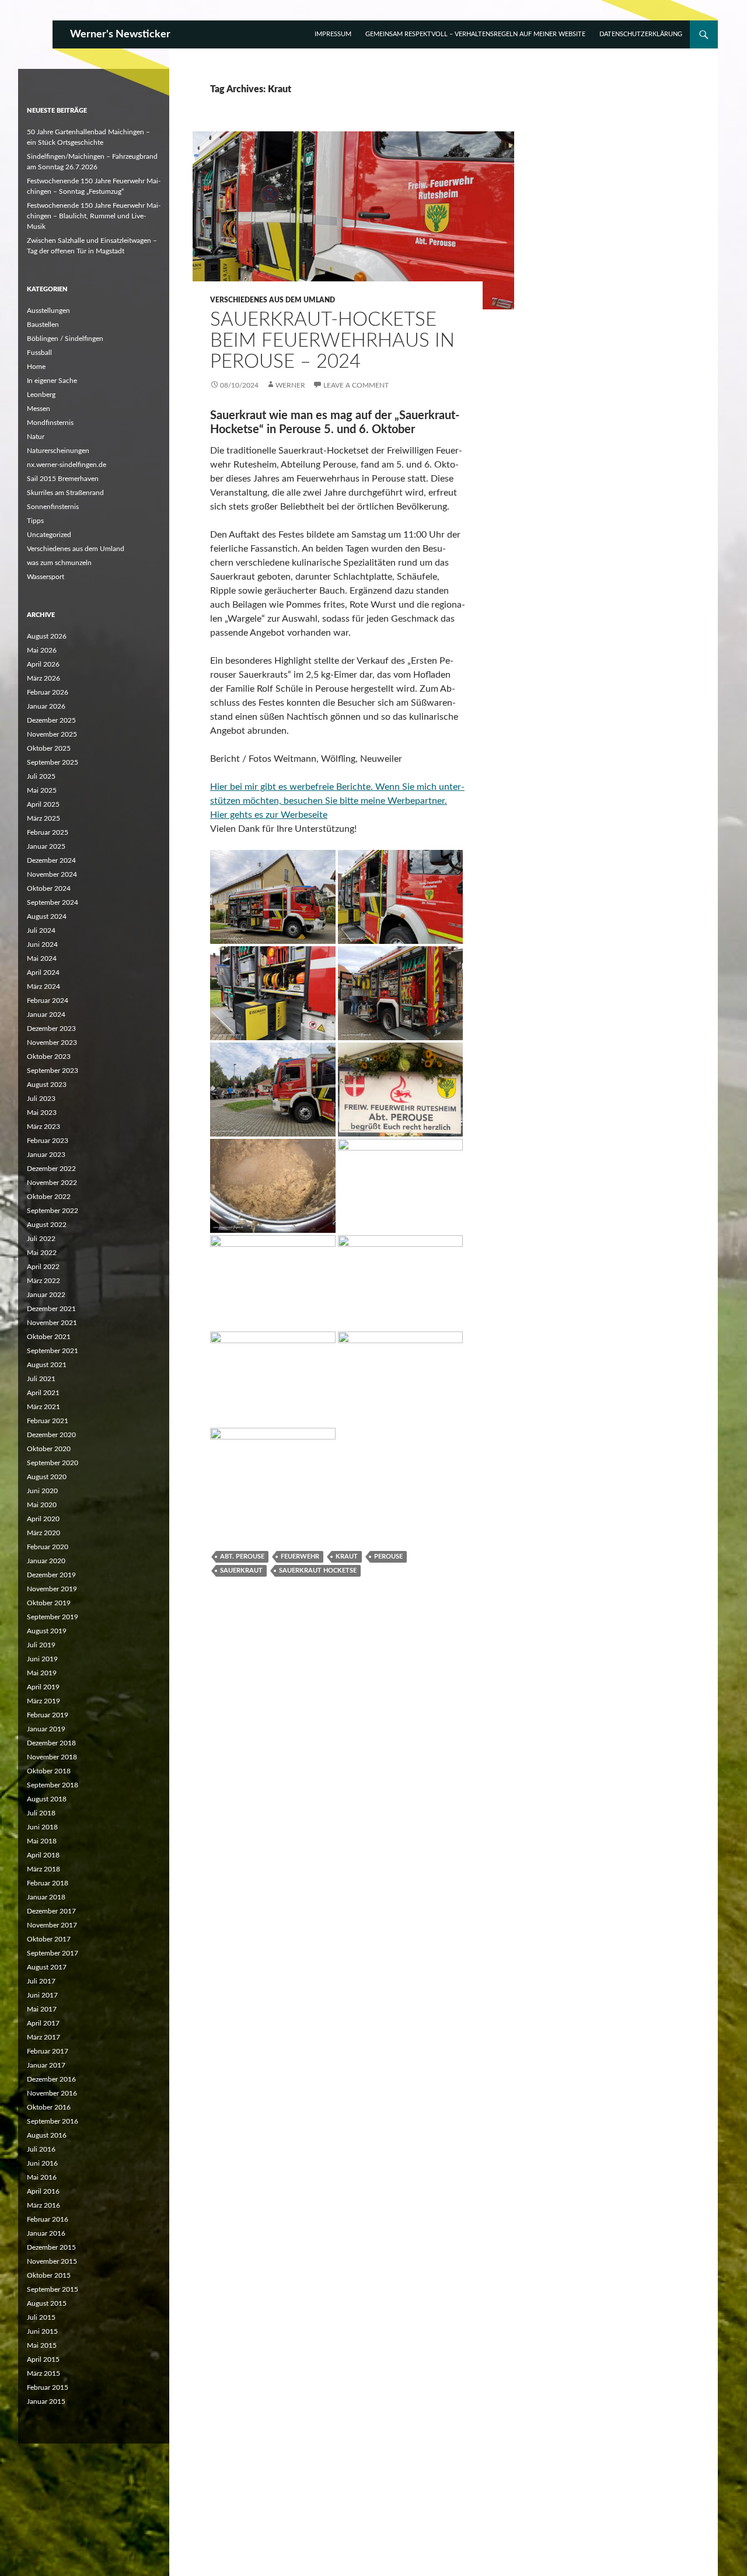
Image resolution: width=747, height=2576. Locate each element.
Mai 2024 (42, 958)
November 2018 (52, 1757)
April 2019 (43, 1687)
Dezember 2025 (51, 720)
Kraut (347, 1557)
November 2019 (52, 1589)
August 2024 (47, 916)
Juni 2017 (42, 1995)
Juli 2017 (41, 1981)
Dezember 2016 (51, 2079)
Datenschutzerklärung (641, 34)
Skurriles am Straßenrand (65, 493)
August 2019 (47, 1631)
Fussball (39, 353)
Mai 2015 (42, 2345)
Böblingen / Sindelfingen (65, 339)
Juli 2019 (41, 1645)
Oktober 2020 (49, 1449)
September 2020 (53, 1463)
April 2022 (43, 1267)
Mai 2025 (42, 790)
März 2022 (43, 1281)
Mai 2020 (42, 1505)
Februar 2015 (48, 2387)
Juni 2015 (42, 2331)
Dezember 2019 (51, 1575)
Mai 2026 (42, 650)
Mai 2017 (42, 2009)
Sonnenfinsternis (53, 507)
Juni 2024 (42, 944)
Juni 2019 (42, 1659)
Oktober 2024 (49, 888)
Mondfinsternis (50, 423)
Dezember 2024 (51, 860)
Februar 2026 (48, 692)
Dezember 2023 (51, 1029)
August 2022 (47, 1225)
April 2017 (43, 2023)
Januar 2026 (46, 706)
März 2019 (43, 1701)
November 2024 (52, 874)
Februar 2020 (48, 1547)
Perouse (388, 1557)
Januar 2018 (46, 1897)
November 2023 (52, 1043)
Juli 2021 (41, 1379)
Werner (290, 385)
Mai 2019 (42, 1673)
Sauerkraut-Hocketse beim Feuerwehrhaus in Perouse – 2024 (332, 341)
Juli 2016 (41, 2149)
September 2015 (53, 2289)
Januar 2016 (46, 2233)
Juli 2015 (41, 2317)
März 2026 (43, 678)
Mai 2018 (42, 1841)
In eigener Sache (52, 381)
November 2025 (52, 734)
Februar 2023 (48, 1141)
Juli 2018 (41, 1813)
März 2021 (43, 1407)
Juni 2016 (42, 2163)
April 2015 (43, 2359)
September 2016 (53, 2121)
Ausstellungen (48, 311)
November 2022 (52, 1183)
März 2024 (43, 987)
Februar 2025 (48, 832)
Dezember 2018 (51, 1743)
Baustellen (43, 325)
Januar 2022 (46, 1295)
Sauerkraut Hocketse (318, 1571)
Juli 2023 (41, 1099)
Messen (39, 409)
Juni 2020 (42, 1491)
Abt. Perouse (242, 1557)
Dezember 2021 (51, 1309)
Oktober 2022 (49, 1197)
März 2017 (43, 2037)
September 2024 (53, 902)
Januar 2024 (46, 1015)
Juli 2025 (41, 776)
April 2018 (43, 1855)
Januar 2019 (46, 1729)
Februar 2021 (48, 1421)
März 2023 (43, 1127)
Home (36, 367)
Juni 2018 (42, 1827)
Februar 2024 (48, 1001)
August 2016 (47, 2135)
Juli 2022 (41, 1239)
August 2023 (47, 1085)
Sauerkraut (241, 1571)
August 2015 (47, 2303)
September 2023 (53, 1071)
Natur (36, 437)
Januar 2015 (46, 2401)
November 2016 (52, 2093)
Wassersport (46, 577)
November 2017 (52, 1925)
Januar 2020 (46, 1561)
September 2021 (53, 1351)
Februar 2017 (48, 2051)
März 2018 (43, 1869)
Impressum (333, 34)
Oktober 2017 (49, 1939)
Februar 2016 (48, 2219)
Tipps (35, 521)
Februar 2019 (48, 1715)
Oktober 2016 (49, 2107)
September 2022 (53, 1211)
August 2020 (47, 1477)
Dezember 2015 (51, 2247)
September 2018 (53, 1785)
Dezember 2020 (51, 1435)
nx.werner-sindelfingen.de (67, 465)
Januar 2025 (46, 846)
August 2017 (47, 1967)
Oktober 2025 (49, 748)
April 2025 (43, 804)
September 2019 (53, 1617)
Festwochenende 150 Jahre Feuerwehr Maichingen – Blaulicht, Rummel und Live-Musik (94, 216)
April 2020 (43, 1519)
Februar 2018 (48, 1883)
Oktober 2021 (49, 1337)
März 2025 (43, 818)
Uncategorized (49, 535)
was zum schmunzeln (59, 563)
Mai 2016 (42, 2177)
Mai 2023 (42, 1113)
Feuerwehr (300, 1557)
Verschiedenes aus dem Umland (273, 300)
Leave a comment (356, 385)
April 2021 (43, 1393)
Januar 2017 (46, 2065)
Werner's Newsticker (120, 34)
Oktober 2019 (49, 1603)
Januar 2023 (46, 1155)
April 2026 (43, 664)
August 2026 (47, 636)
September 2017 (53, 1953)
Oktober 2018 (49, 1771)
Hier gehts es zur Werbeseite (269, 815)
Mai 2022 (42, 1253)
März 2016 (43, 2205)
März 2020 (43, 1533)
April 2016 (43, 2191)
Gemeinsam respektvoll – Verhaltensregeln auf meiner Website (475, 34)
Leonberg (41, 395)
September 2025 (53, 762)
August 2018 (47, 1799)
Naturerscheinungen (58, 451)
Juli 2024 (41, 930)
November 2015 (52, 2261)
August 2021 (47, 1365)
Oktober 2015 (49, 2275)
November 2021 (52, 1323)
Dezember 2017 (51, 1911)
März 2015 (43, 2373)
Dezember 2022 (51, 1169)
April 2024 (43, 972)
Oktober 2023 (49, 1057)
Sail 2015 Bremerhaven (63, 479)
